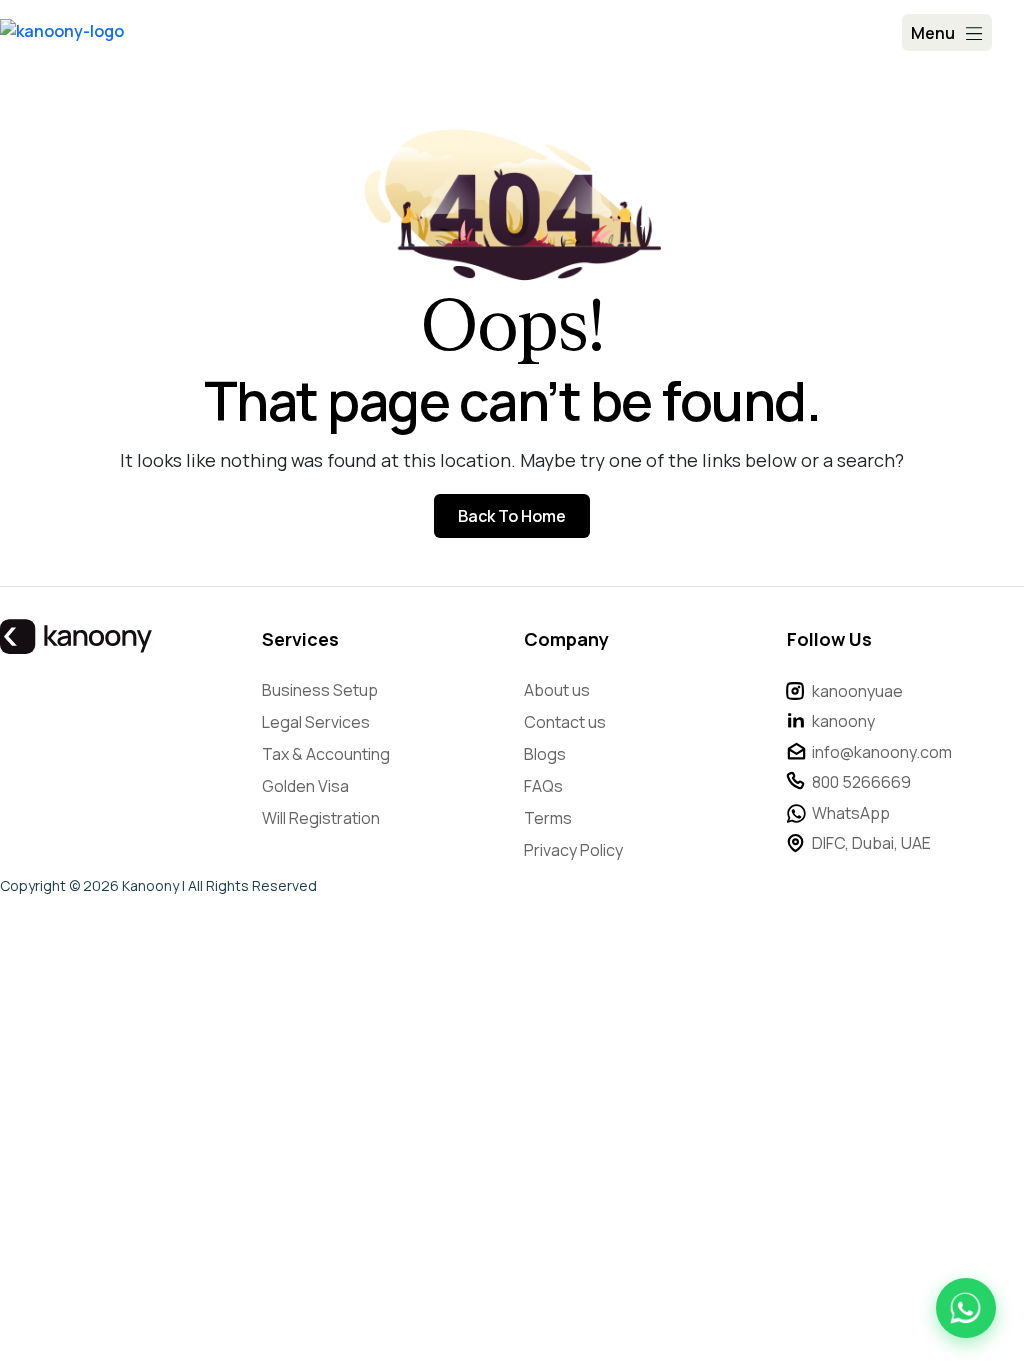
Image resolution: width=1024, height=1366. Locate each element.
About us (557, 690)
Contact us (565, 722)
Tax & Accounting (326, 754)
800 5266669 (861, 782)
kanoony (843, 721)
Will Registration (321, 818)
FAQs (543, 786)
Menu (933, 33)
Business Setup (320, 690)
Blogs (545, 754)
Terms (548, 818)
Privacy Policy (573, 850)
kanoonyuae (857, 691)
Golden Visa (305, 786)
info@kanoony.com (882, 752)
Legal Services (316, 722)
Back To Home (512, 516)
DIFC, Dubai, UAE (871, 843)
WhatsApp (851, 813)
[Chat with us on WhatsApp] (966, 1308)
